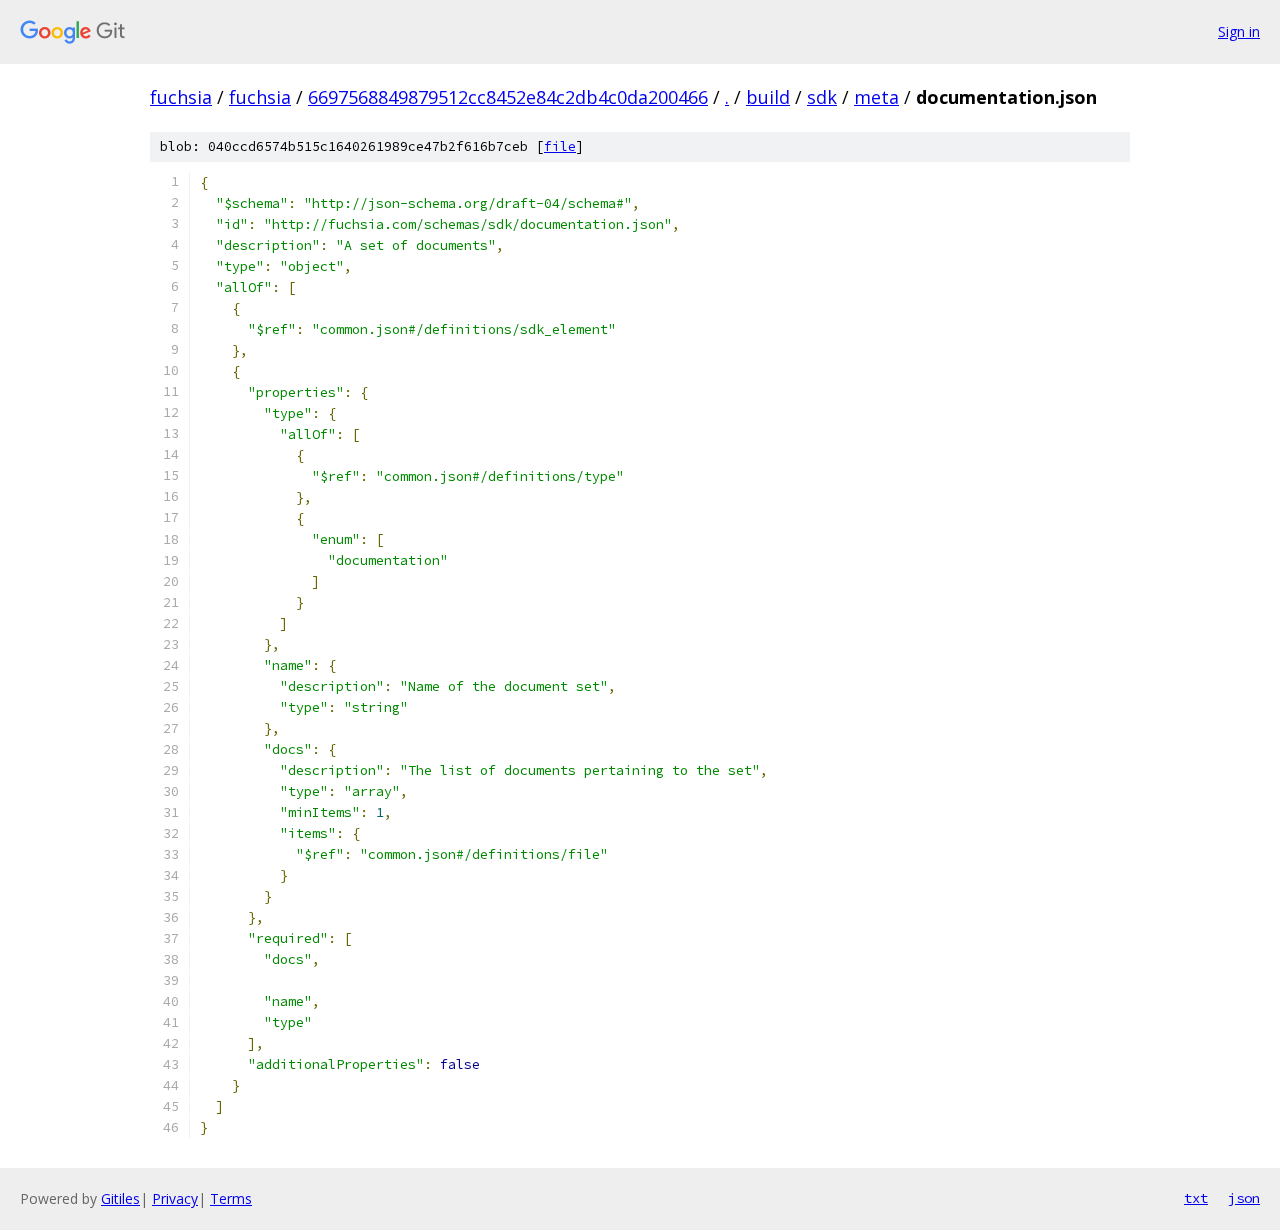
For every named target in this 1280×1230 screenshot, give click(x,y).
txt (1196, 1198)
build (768, 97)
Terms (231, 1198)
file (560, 146)
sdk (822, 97)
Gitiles (120, 1198)
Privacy (175, 1198)
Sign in (1239, 31)
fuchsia (181, 97)
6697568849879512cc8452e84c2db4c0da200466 (508, 97)
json (1244, 1198)
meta (876, 97)
